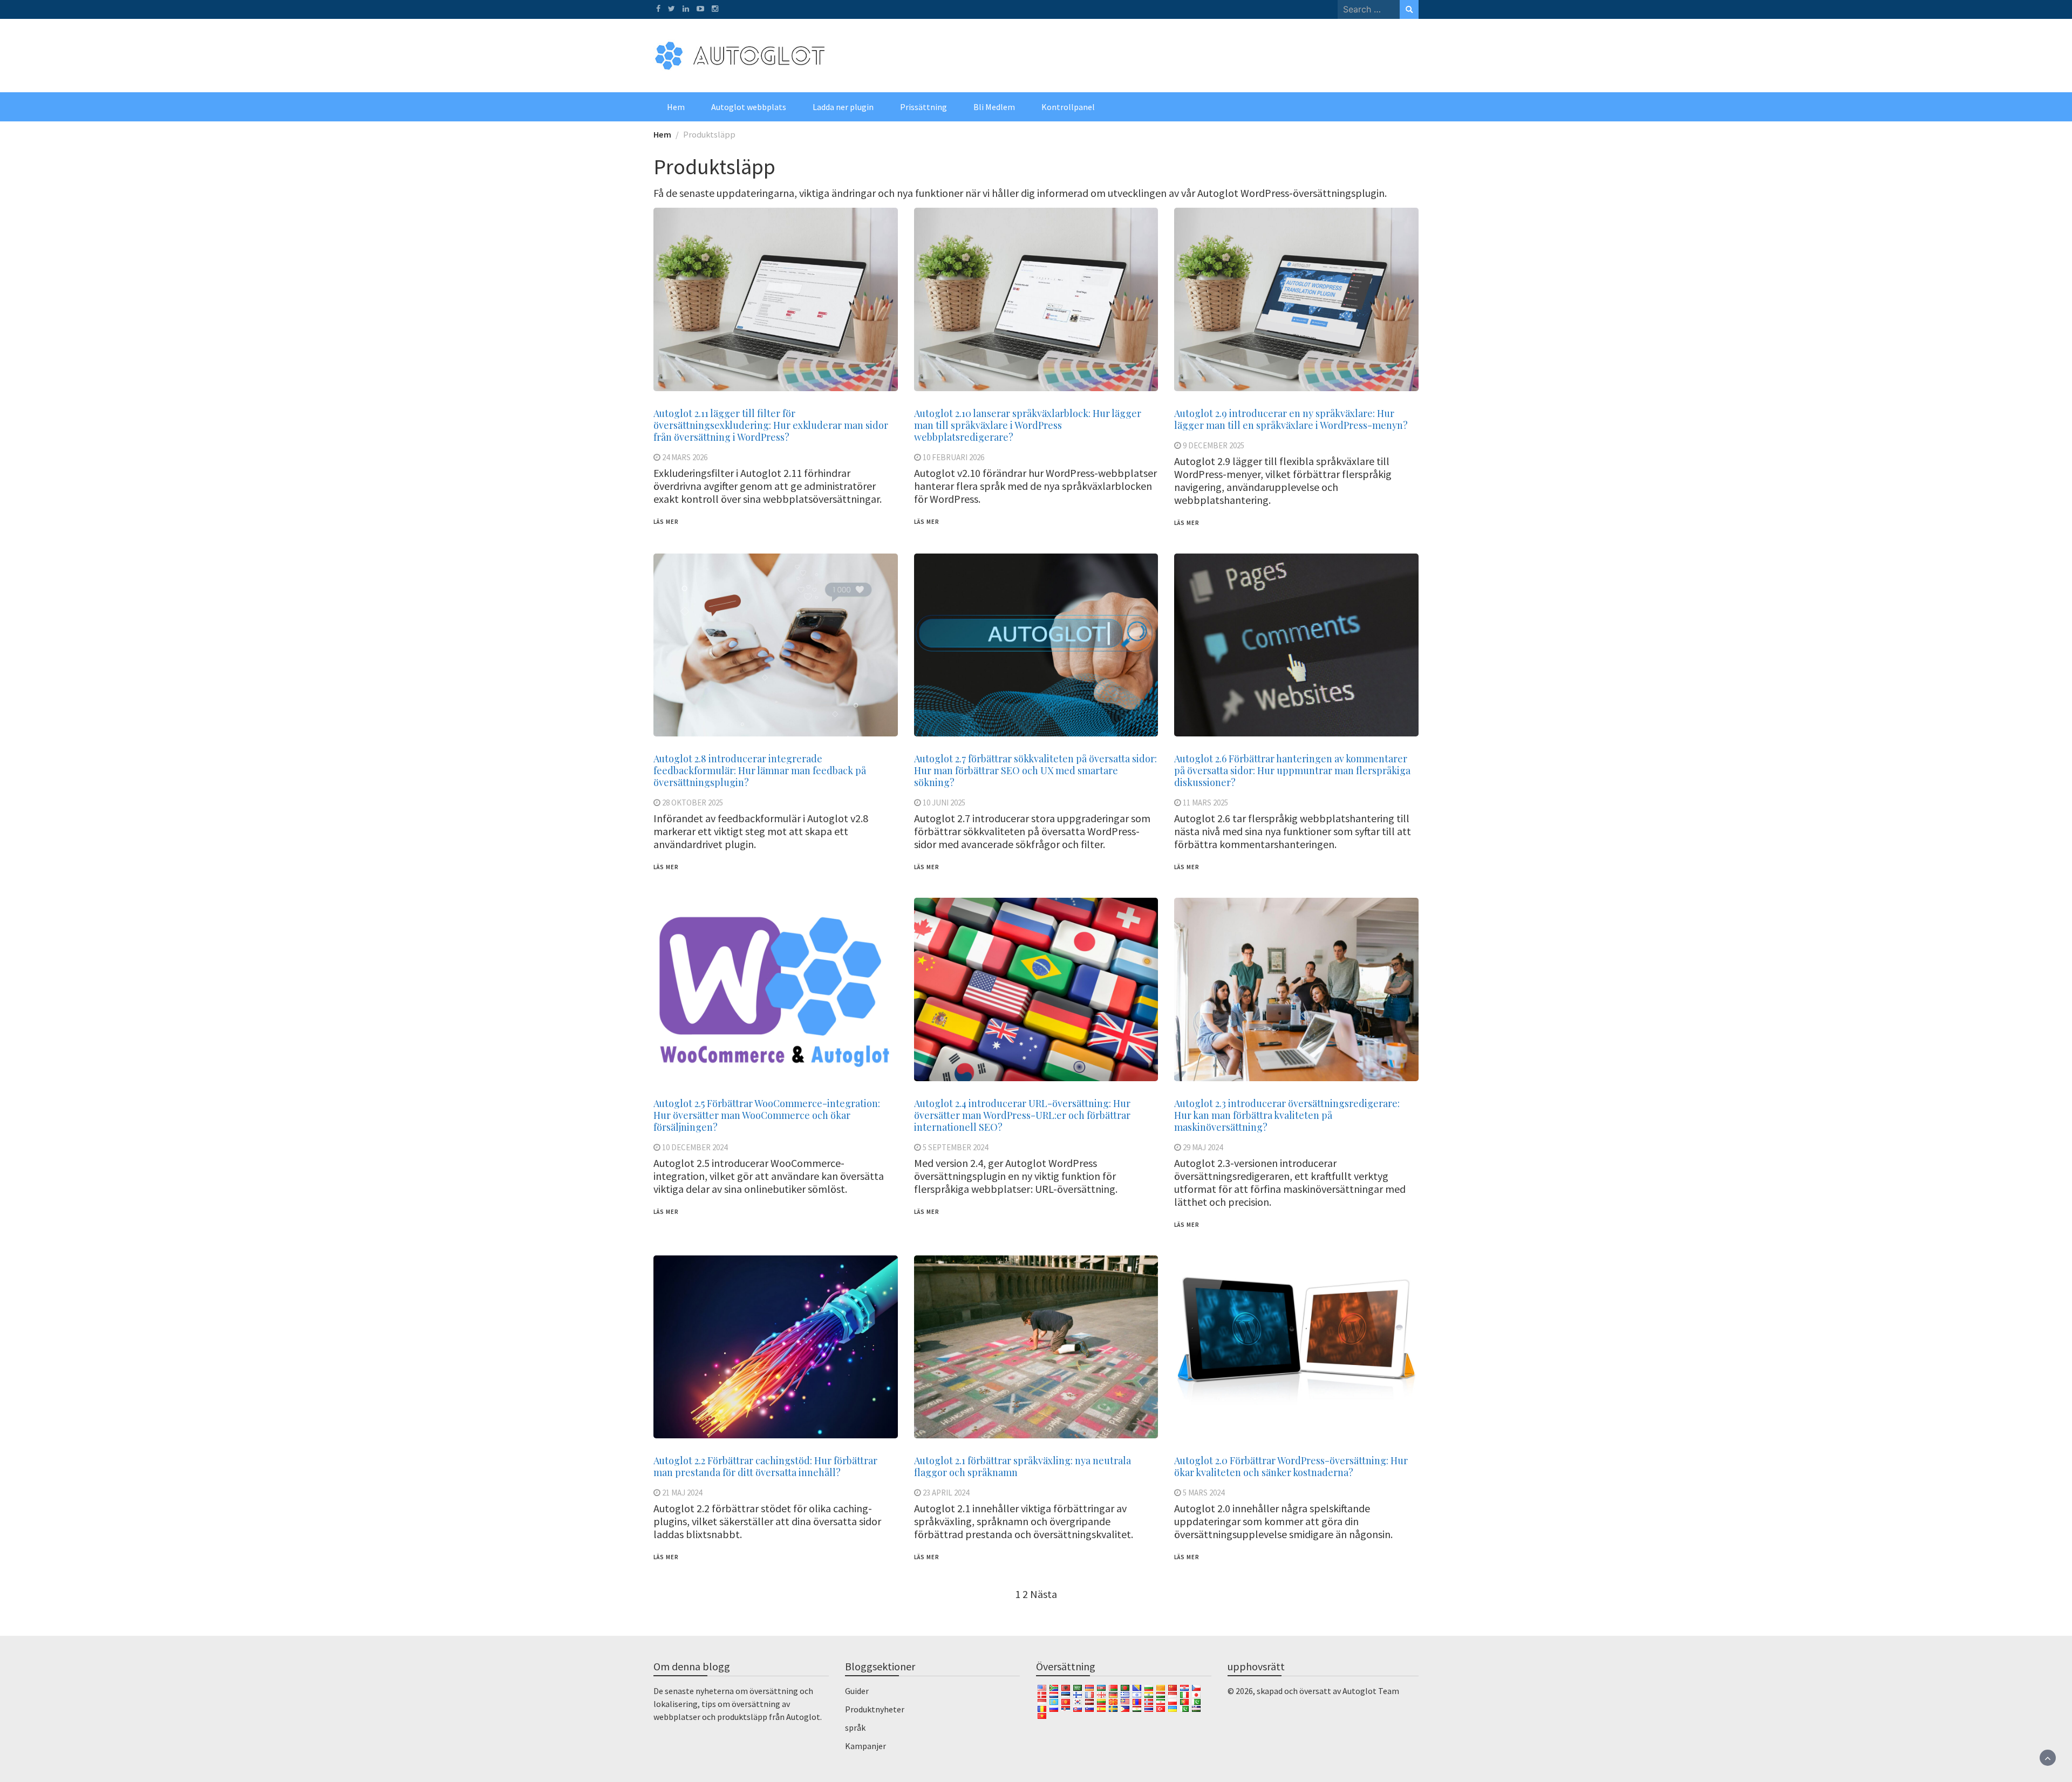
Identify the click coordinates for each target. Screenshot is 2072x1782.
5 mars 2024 (1204, 1493)
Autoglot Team (1371, 1691)
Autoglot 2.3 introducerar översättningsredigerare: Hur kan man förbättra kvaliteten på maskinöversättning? (1287, 1115)
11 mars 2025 (1205, 803)
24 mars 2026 (685, 457)
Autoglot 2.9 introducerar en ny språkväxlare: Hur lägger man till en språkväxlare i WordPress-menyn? (1291, 419)
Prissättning (923, 107)
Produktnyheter (875, 1709)
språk (855, 1728)
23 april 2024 (946, 1493)
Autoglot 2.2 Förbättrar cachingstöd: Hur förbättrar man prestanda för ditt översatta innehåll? (765, 1466)
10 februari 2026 (953, 457)
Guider (857, 1691)
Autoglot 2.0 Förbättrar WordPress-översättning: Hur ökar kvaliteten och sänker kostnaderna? (1291, 1466)
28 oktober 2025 (693, 803)
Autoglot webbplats (749, 107)
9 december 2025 (1214, 445)
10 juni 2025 (944, 803)
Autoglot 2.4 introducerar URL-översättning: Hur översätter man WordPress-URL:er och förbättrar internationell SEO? (1022, 1115)
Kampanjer (865, 1746)
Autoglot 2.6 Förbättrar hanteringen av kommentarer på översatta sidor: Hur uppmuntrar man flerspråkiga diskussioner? (1292, 770)
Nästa (1044, 1594)
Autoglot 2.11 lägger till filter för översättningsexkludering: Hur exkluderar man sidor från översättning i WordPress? (771, 425)
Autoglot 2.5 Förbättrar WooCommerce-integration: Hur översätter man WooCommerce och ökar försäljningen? (767, 1115)
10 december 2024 (695, 1147)
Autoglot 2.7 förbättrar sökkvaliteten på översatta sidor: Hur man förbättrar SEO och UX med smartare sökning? (1035, 770)
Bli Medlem (994, 107)
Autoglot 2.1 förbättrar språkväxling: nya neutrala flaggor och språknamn (1023, 1466)
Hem (676, 107)
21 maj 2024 (682, 1493)
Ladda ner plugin (843, 107)
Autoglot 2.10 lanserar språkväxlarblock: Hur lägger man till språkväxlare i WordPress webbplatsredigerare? (1028, 425)
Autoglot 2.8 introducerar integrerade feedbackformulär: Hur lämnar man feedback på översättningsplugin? (760, 770)
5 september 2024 (955, 1147)
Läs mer (666, 522)
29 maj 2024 (1203, 1147)
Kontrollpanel (1068, 107)
